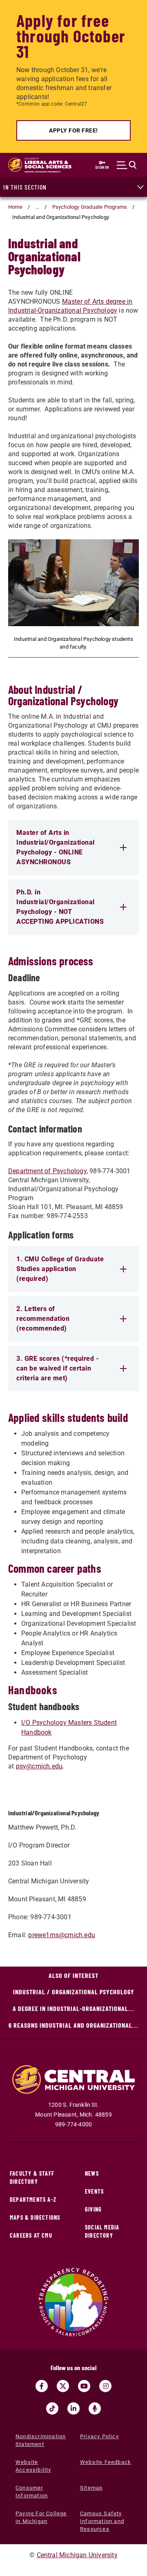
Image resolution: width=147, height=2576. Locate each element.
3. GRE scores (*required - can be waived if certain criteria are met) (58, 1368)
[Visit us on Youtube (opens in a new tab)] (84, 2386)
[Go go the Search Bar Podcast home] (95, 2408)
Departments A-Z (33, 2200)
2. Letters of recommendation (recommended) (43, 1319)
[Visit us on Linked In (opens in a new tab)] (73, 2408)
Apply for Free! (73, 130)
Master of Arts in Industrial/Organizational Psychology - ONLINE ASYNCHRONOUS (56, 847)
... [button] (37, 207)
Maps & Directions (35, 2217)
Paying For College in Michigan (41, 2517)
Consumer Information (32, 2492)
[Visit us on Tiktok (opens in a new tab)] (52, 2408)
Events (94, 2191)
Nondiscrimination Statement (41, 2440)
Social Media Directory (102, 2231)
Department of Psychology (47, 1171)
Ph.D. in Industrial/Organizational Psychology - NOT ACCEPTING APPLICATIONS (60, 907)
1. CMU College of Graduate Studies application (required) (60, 1269)
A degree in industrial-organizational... (73, 2008)
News (92, 2173)
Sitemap (91, 2488)
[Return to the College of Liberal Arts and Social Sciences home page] (40, 165)
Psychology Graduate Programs (90, 207)
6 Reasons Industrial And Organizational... (73, 2025)
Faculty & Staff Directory (32, 2178)
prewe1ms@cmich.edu (62, 1935)
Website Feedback (106, 2462)
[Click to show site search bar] (127, 165)
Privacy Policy (99, 2436)
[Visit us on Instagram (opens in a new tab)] (105, 2386)
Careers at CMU (31, 2235)
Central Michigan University (77, 2555)
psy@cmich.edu (39, 1766)
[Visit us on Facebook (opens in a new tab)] (42, 2386)
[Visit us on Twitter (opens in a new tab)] (63, 2386)
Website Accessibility (33, 2466)
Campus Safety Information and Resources (102, 2521)
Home (15, 207)
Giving (93, 2209)
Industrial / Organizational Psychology (74, 1992)
